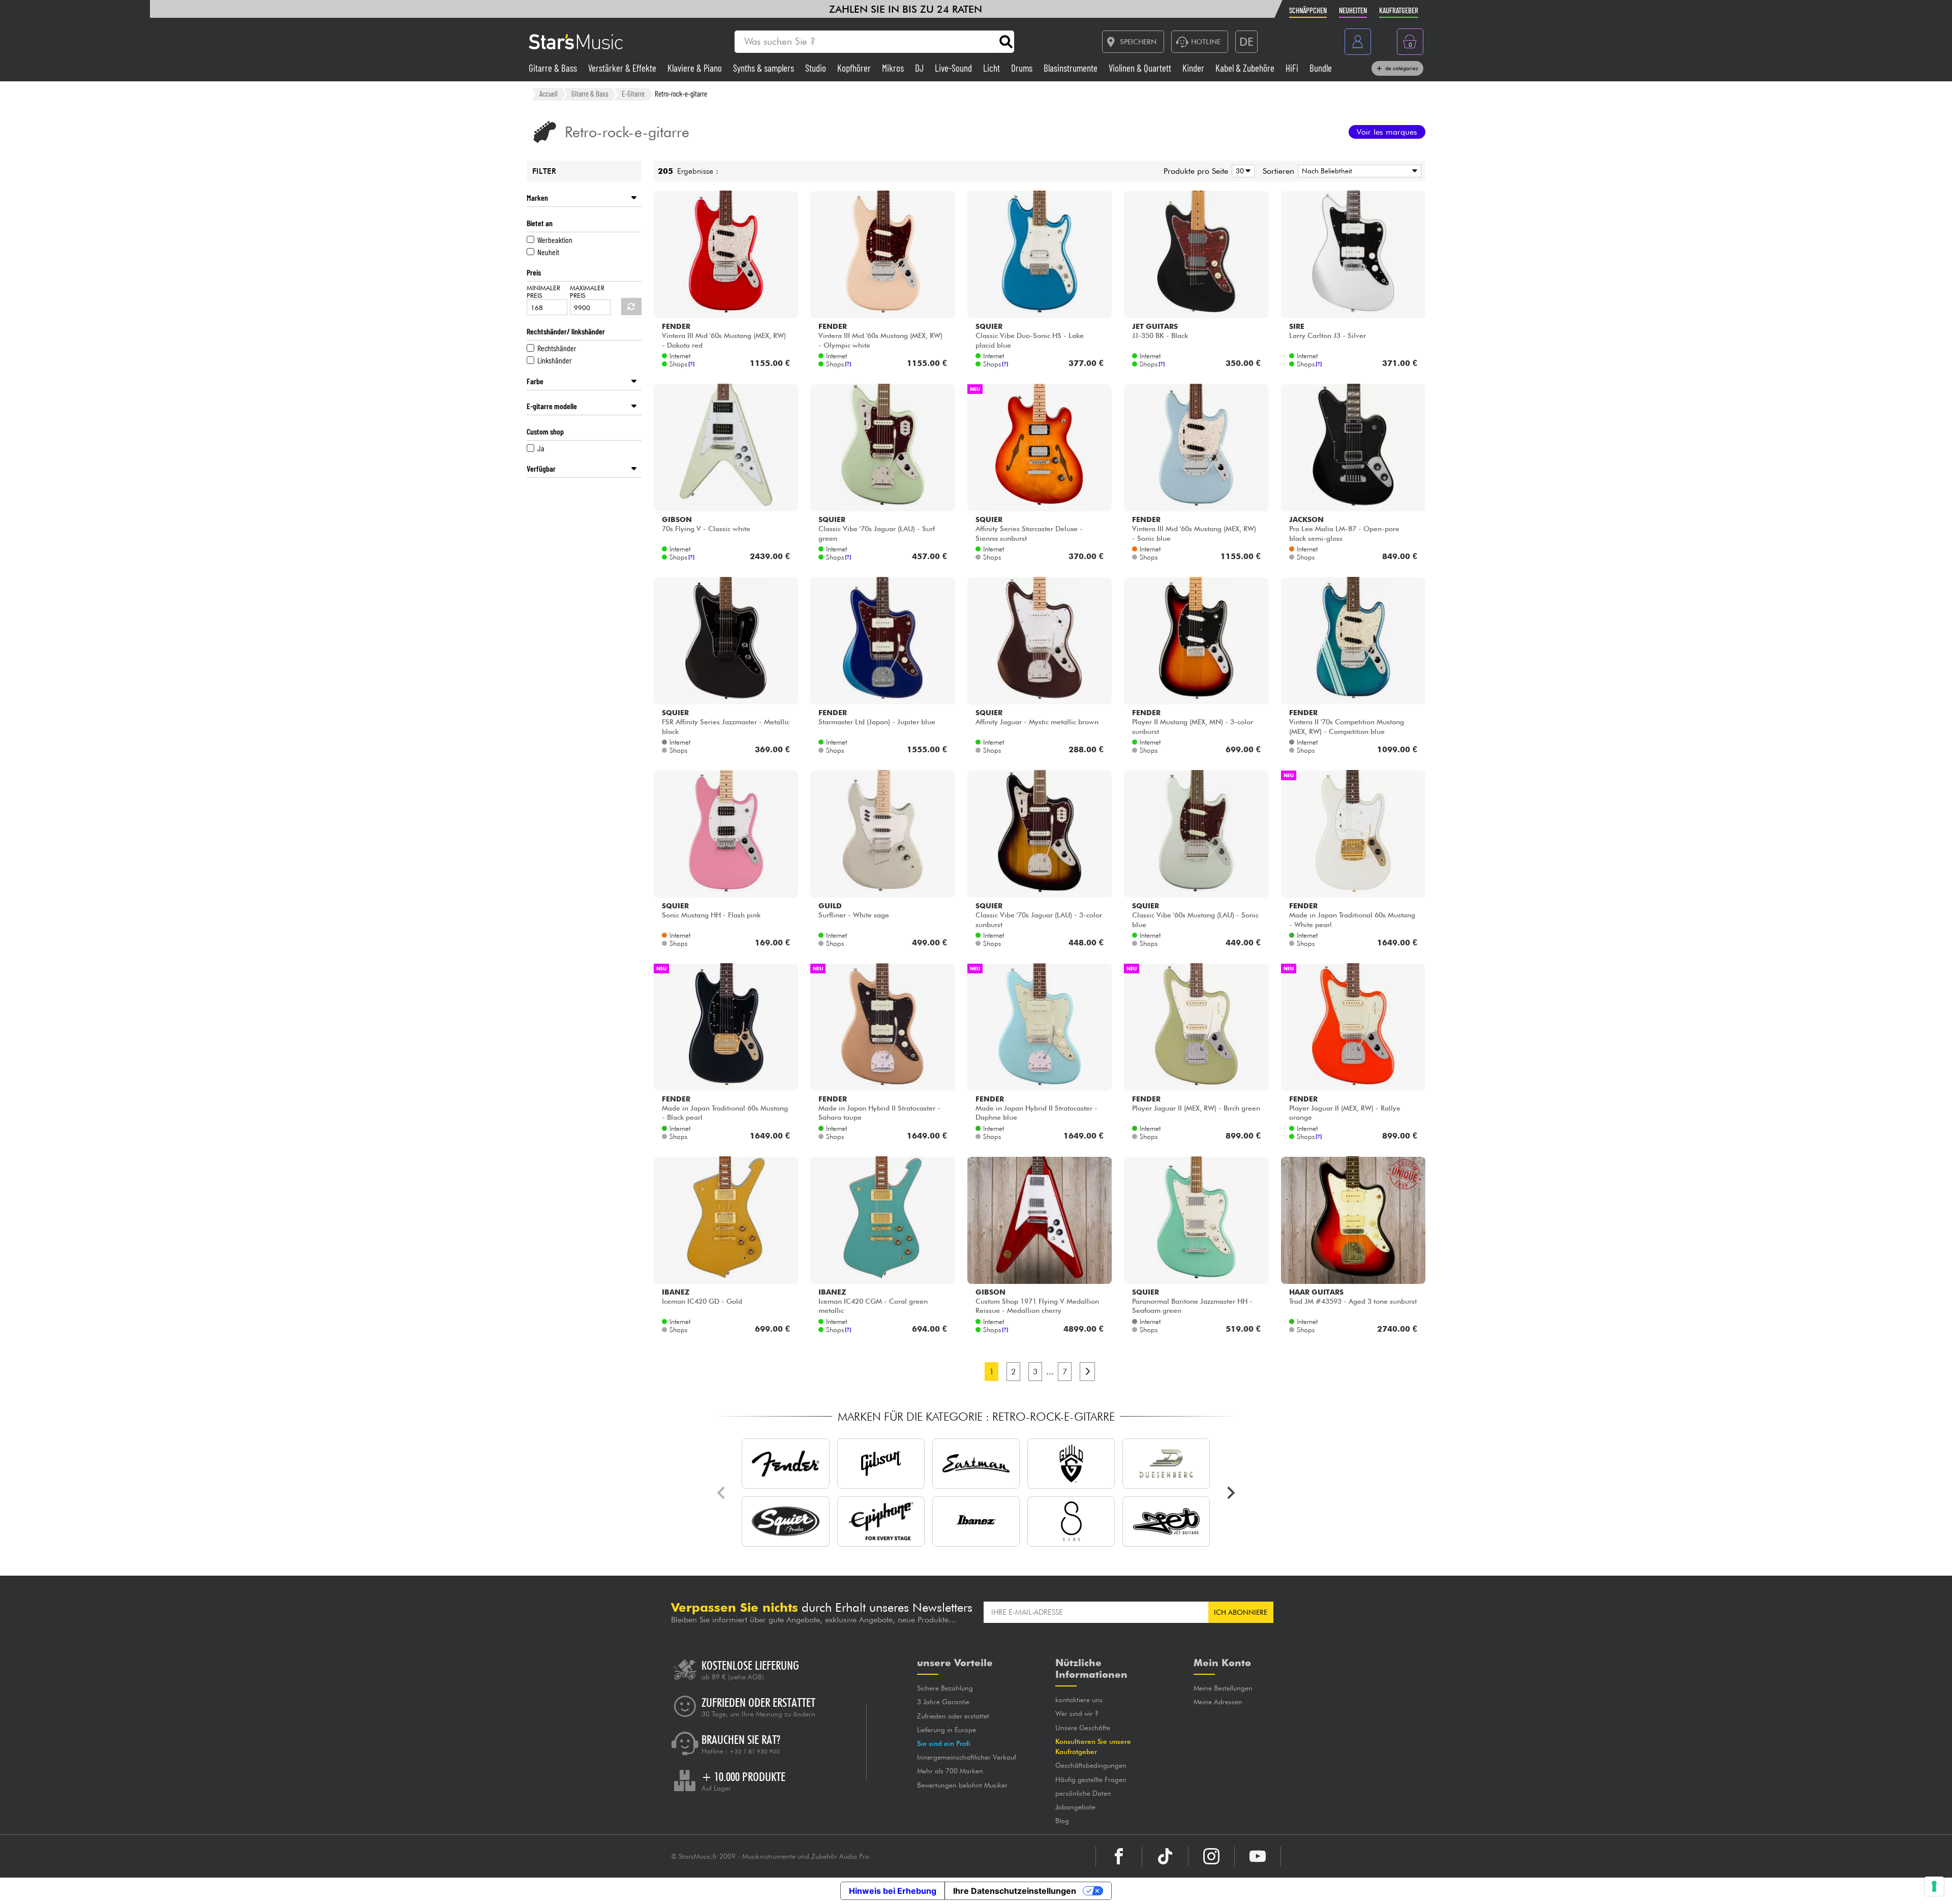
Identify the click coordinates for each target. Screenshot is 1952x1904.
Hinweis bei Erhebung (893, 1891)
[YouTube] (1258, 1856)
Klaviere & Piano (696, 68)
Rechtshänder (557, 348)
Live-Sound (954, 68)
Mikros (894, 68)
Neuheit (548, 252)
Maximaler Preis (587, 292)
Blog (1062, 1821)
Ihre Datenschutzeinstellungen (1015, 1891)
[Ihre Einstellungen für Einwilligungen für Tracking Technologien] (1934, 1886)
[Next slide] (1230, 1493)
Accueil (548, 94)
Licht (993, 68)
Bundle (1321, 68)
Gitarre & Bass (554, 68)
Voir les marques (1387, 132)
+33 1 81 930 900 (755, 1752)
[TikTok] (1165, 1856)
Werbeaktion (555, 240)
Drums (1023, 68)
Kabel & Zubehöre (1246, 68)
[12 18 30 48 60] (1241, 171)
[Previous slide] (722, 1493)
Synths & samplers (765, 68)
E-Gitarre (633, 94)
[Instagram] (1211, 1856)
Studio (817, 68)
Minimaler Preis (543, 292)
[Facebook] (1119, 1856)
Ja (541, 448)
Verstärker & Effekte (623, 68)
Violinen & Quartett (1141, 68)
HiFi (1293, 68)
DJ (920, 68)
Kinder (1194, 68)
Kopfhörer (855, 68)
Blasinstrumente (1072, 68)
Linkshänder (555, 360)
